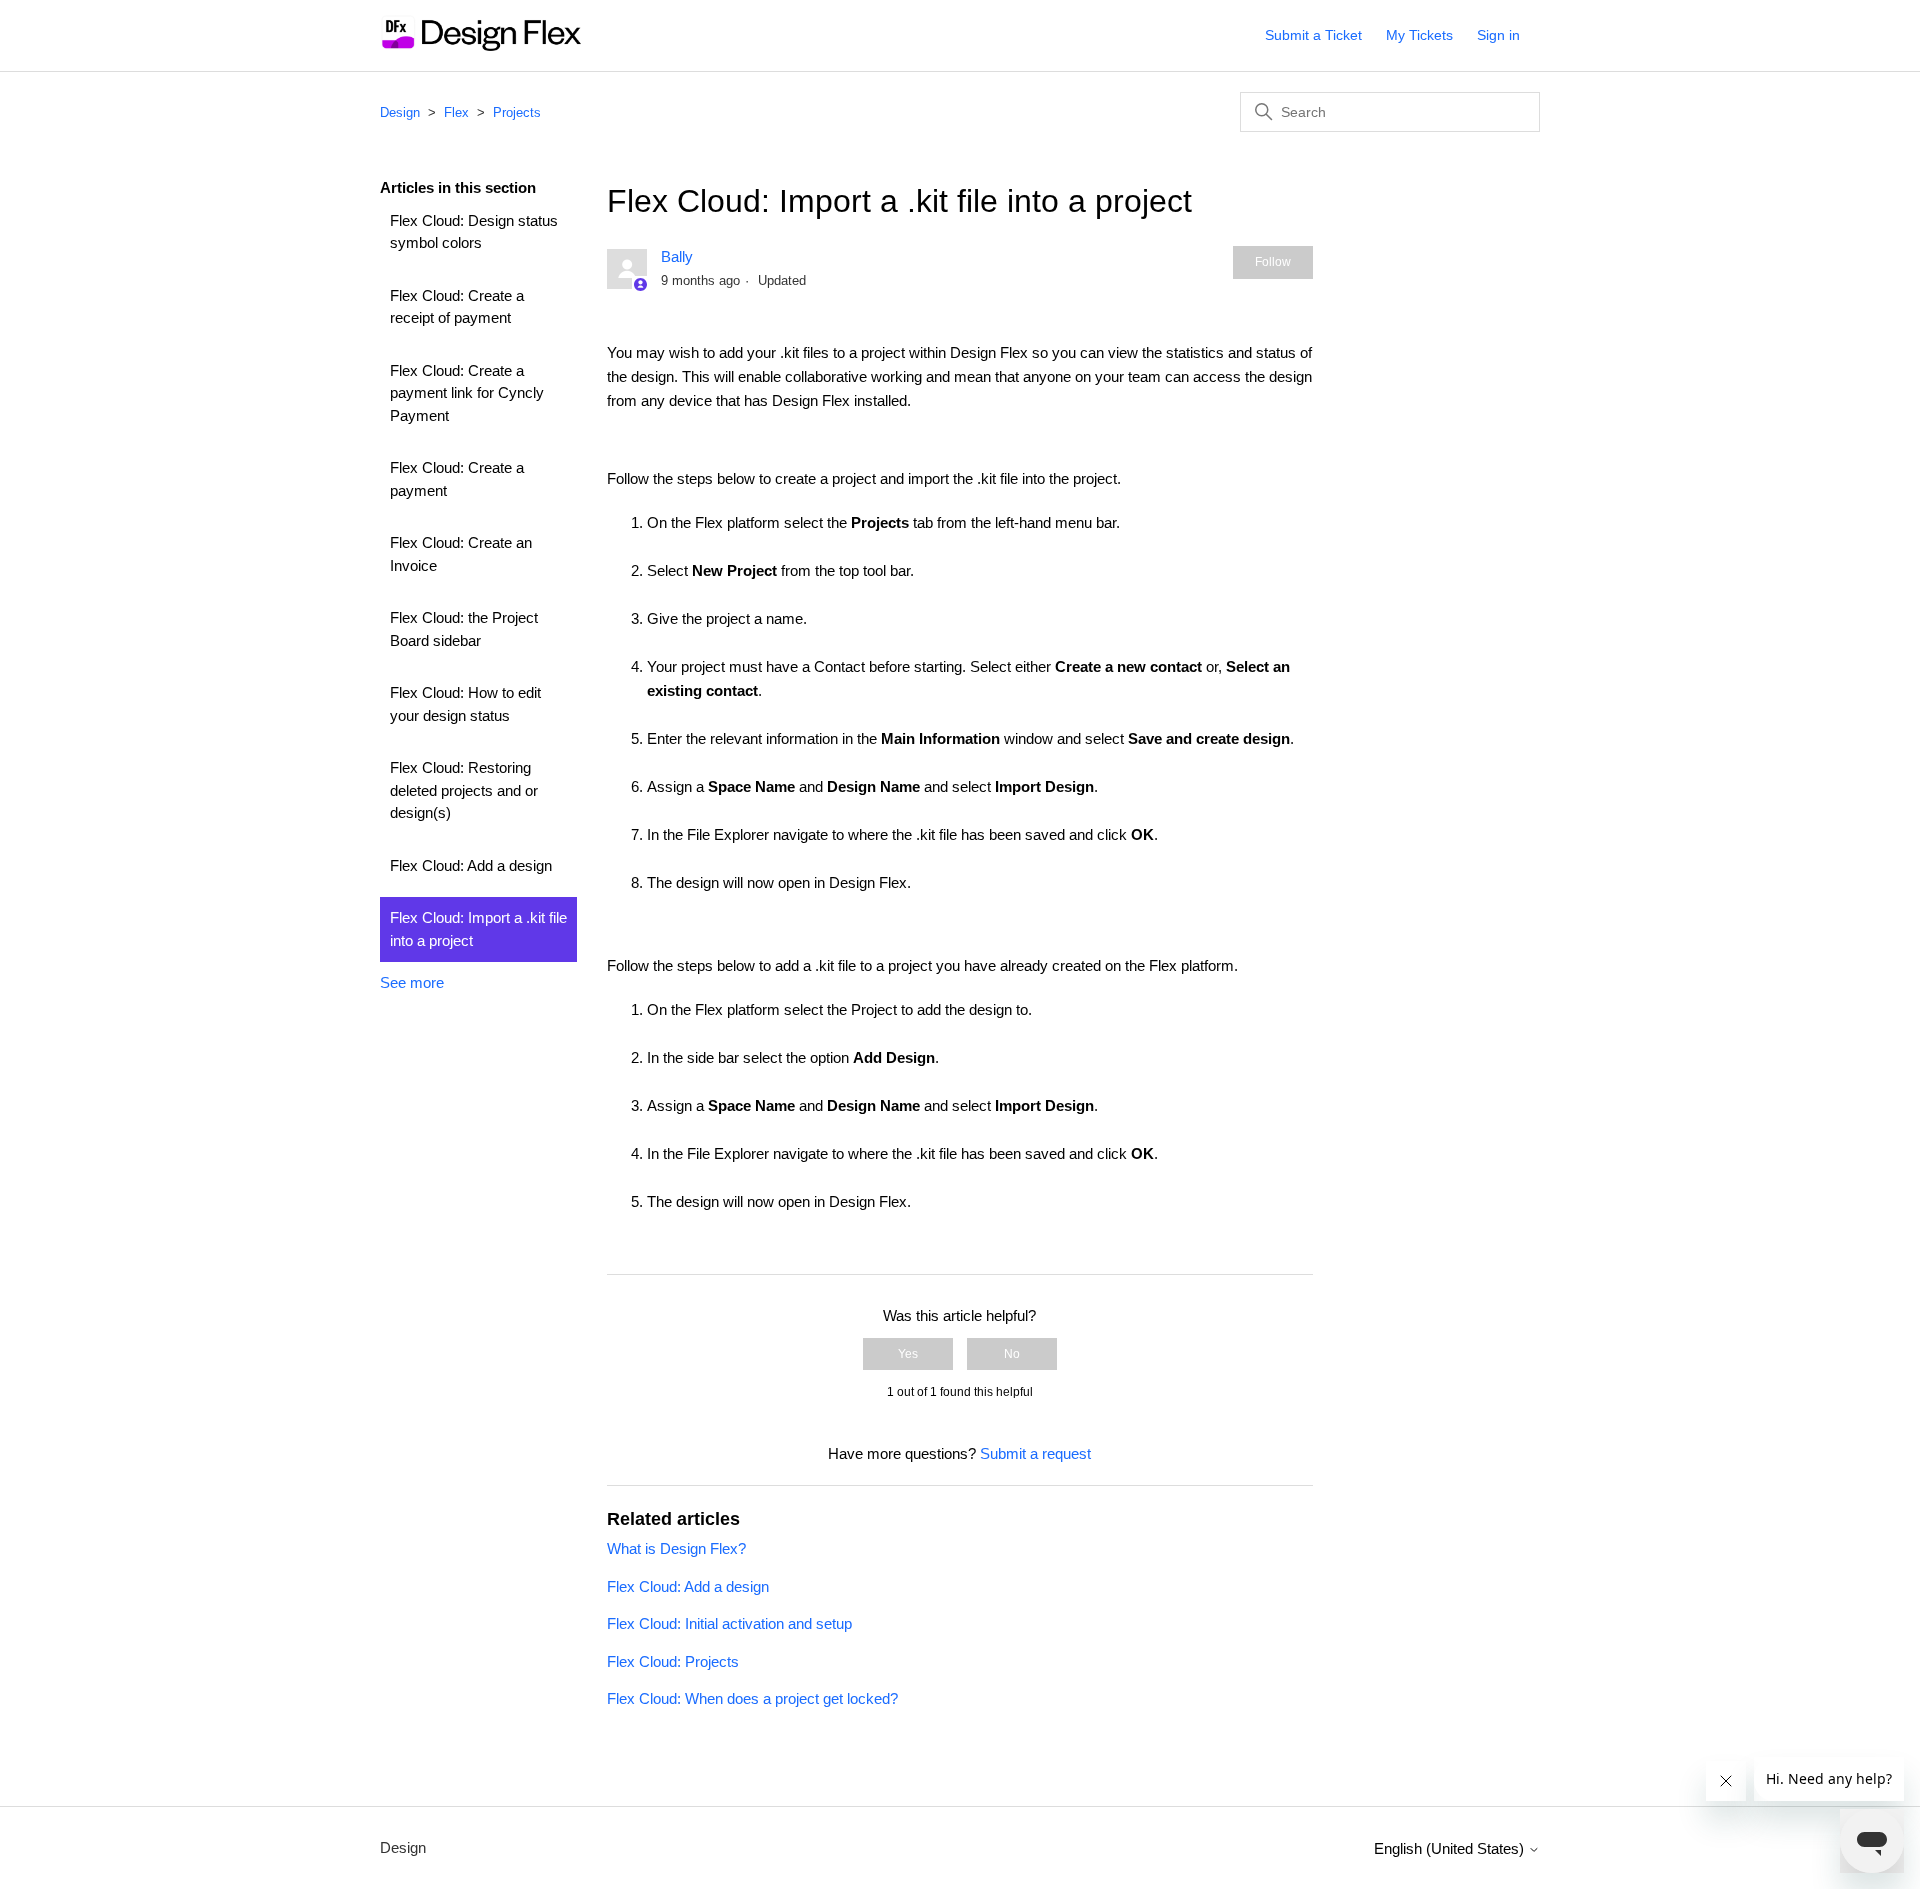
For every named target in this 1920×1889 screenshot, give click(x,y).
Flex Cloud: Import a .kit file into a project (478, 929)
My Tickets (1419, 35)
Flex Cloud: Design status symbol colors (474, 232)
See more (412, 982)
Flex (456, 112)
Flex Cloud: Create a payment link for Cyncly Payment (467, 393)
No (1012, 1354)
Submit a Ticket (1313, 35)
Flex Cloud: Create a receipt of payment (457, 307)
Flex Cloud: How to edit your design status (465, 704)
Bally (677, 256)
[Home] (480, 45)
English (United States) (1451, 1848)
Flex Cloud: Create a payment (457, 479)
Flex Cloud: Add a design (471, 865)
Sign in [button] (1498, 35)
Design (400, 112)
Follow (1273, 262)
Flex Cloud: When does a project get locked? (752, 1698)
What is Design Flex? (676, 1548)
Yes (908, 1354)
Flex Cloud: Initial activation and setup (729, 1623)
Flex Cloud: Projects (673, 1661)
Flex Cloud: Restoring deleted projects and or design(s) (464, 790)
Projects (517, 112)
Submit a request (1035, 1453)
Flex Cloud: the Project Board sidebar (464, 629)
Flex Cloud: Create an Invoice (461, 554)
